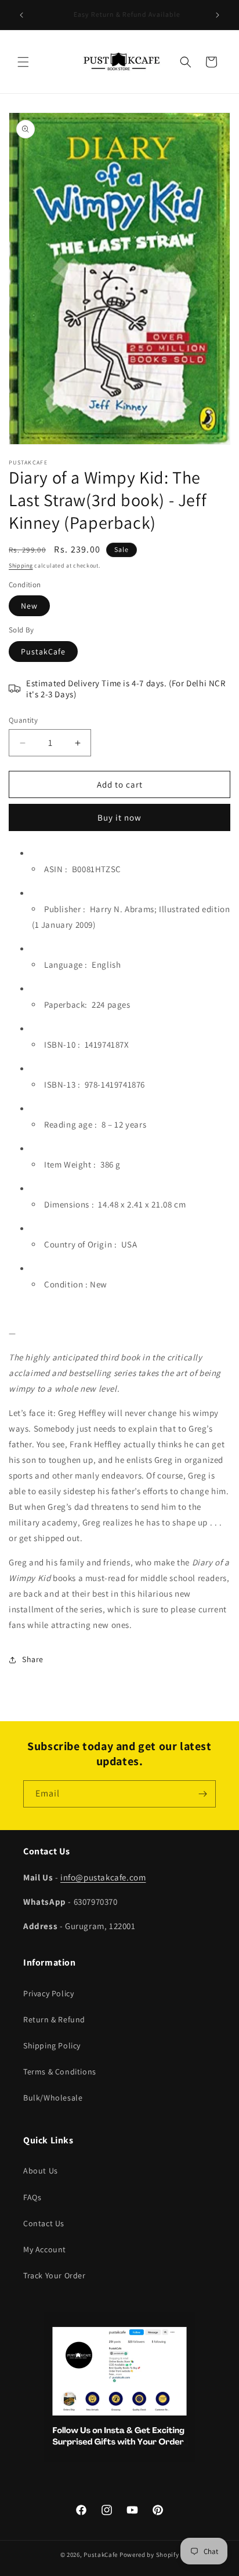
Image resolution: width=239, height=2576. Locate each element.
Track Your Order (55, 2275)
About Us (41, 2171)
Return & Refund (54, 2019)
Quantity (23, 720)
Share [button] (33, 1659)
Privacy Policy (48, 1993)
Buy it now (119, 817)
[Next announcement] (218, 15)
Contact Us (44, 2223)
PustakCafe (43, 652)
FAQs (32, 2197)
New (29, 606)
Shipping (21, 566)
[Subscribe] (202, 1794)
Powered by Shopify (149, 2555)
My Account (45, 2249)
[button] (23, 62)
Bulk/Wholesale (53, 2098)
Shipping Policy (52, 2046)
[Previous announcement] (21, 15)
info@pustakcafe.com (103, 1877)
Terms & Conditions (60, 2072)
